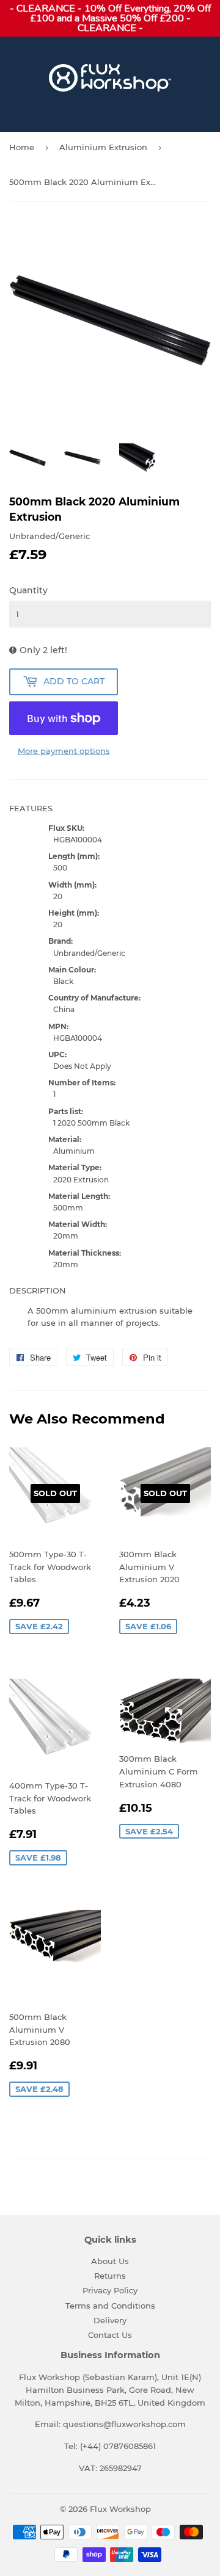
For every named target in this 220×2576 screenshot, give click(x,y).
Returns (110, 2276)
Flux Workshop (120, 2509)
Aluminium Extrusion (103, 147)
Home (22, 147)
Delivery (110, 2320)
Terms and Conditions (110, 2306)
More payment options (64, 751)
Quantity (28, 590)
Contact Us (110, 2335)
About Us (110, 2261)
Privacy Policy (110, 2290)
